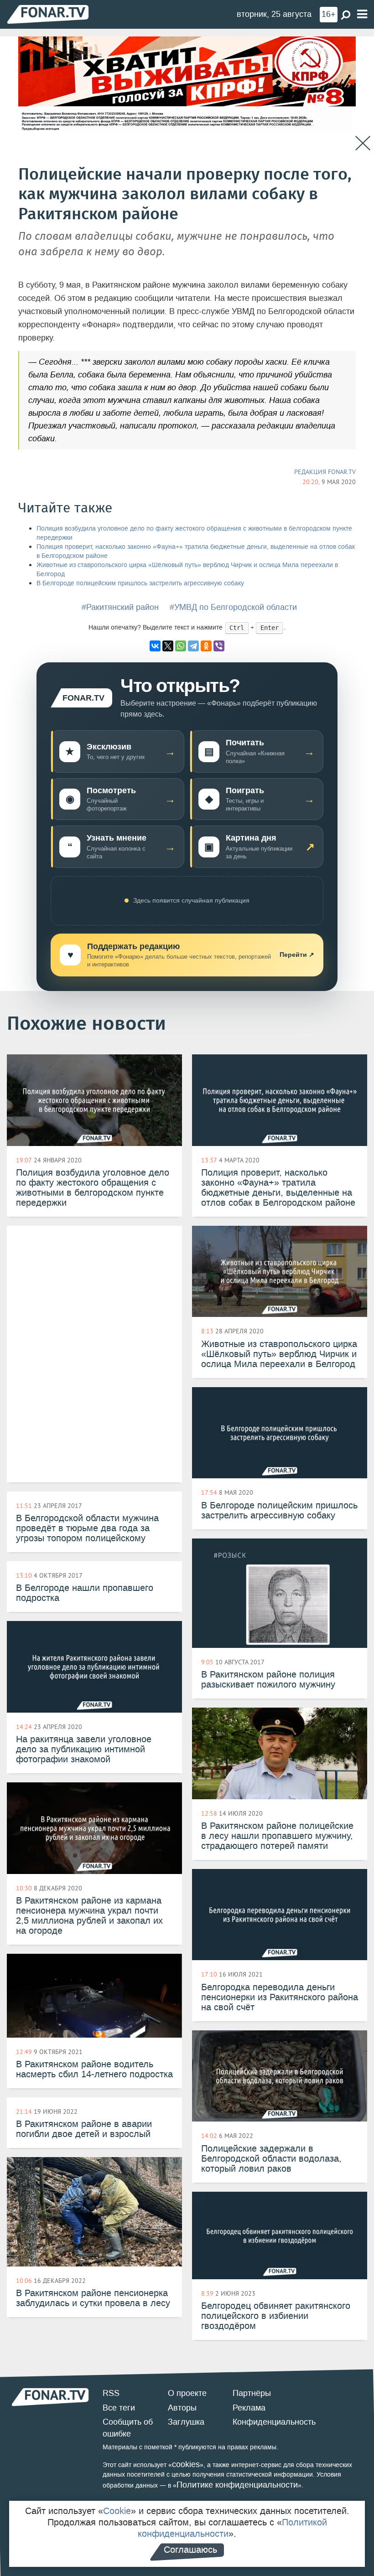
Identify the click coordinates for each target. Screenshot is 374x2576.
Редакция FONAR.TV (325, 472)
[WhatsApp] (181, 646)
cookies (186, 2464)
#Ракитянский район (120, 607)
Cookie (117, 2511)
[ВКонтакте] (155, 646)
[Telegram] (193, 646)
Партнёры (252, 2393)
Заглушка (186, 2422)
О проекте (187, 2393)
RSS (111, 2393)
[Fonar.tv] (48, 14)
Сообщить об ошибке (128, 2428)
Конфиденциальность (274, 2422)
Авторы (182, 2408)
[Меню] (362, 14)
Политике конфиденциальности (237, 2485)
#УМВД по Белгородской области (233, 607)
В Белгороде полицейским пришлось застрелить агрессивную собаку (140, 583)
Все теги (119, 2408)
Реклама (249, 2408)
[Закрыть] (363, 143)
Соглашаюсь (190, 2550)
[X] (168, 646)
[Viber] (219, 646)
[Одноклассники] (206, 646)
